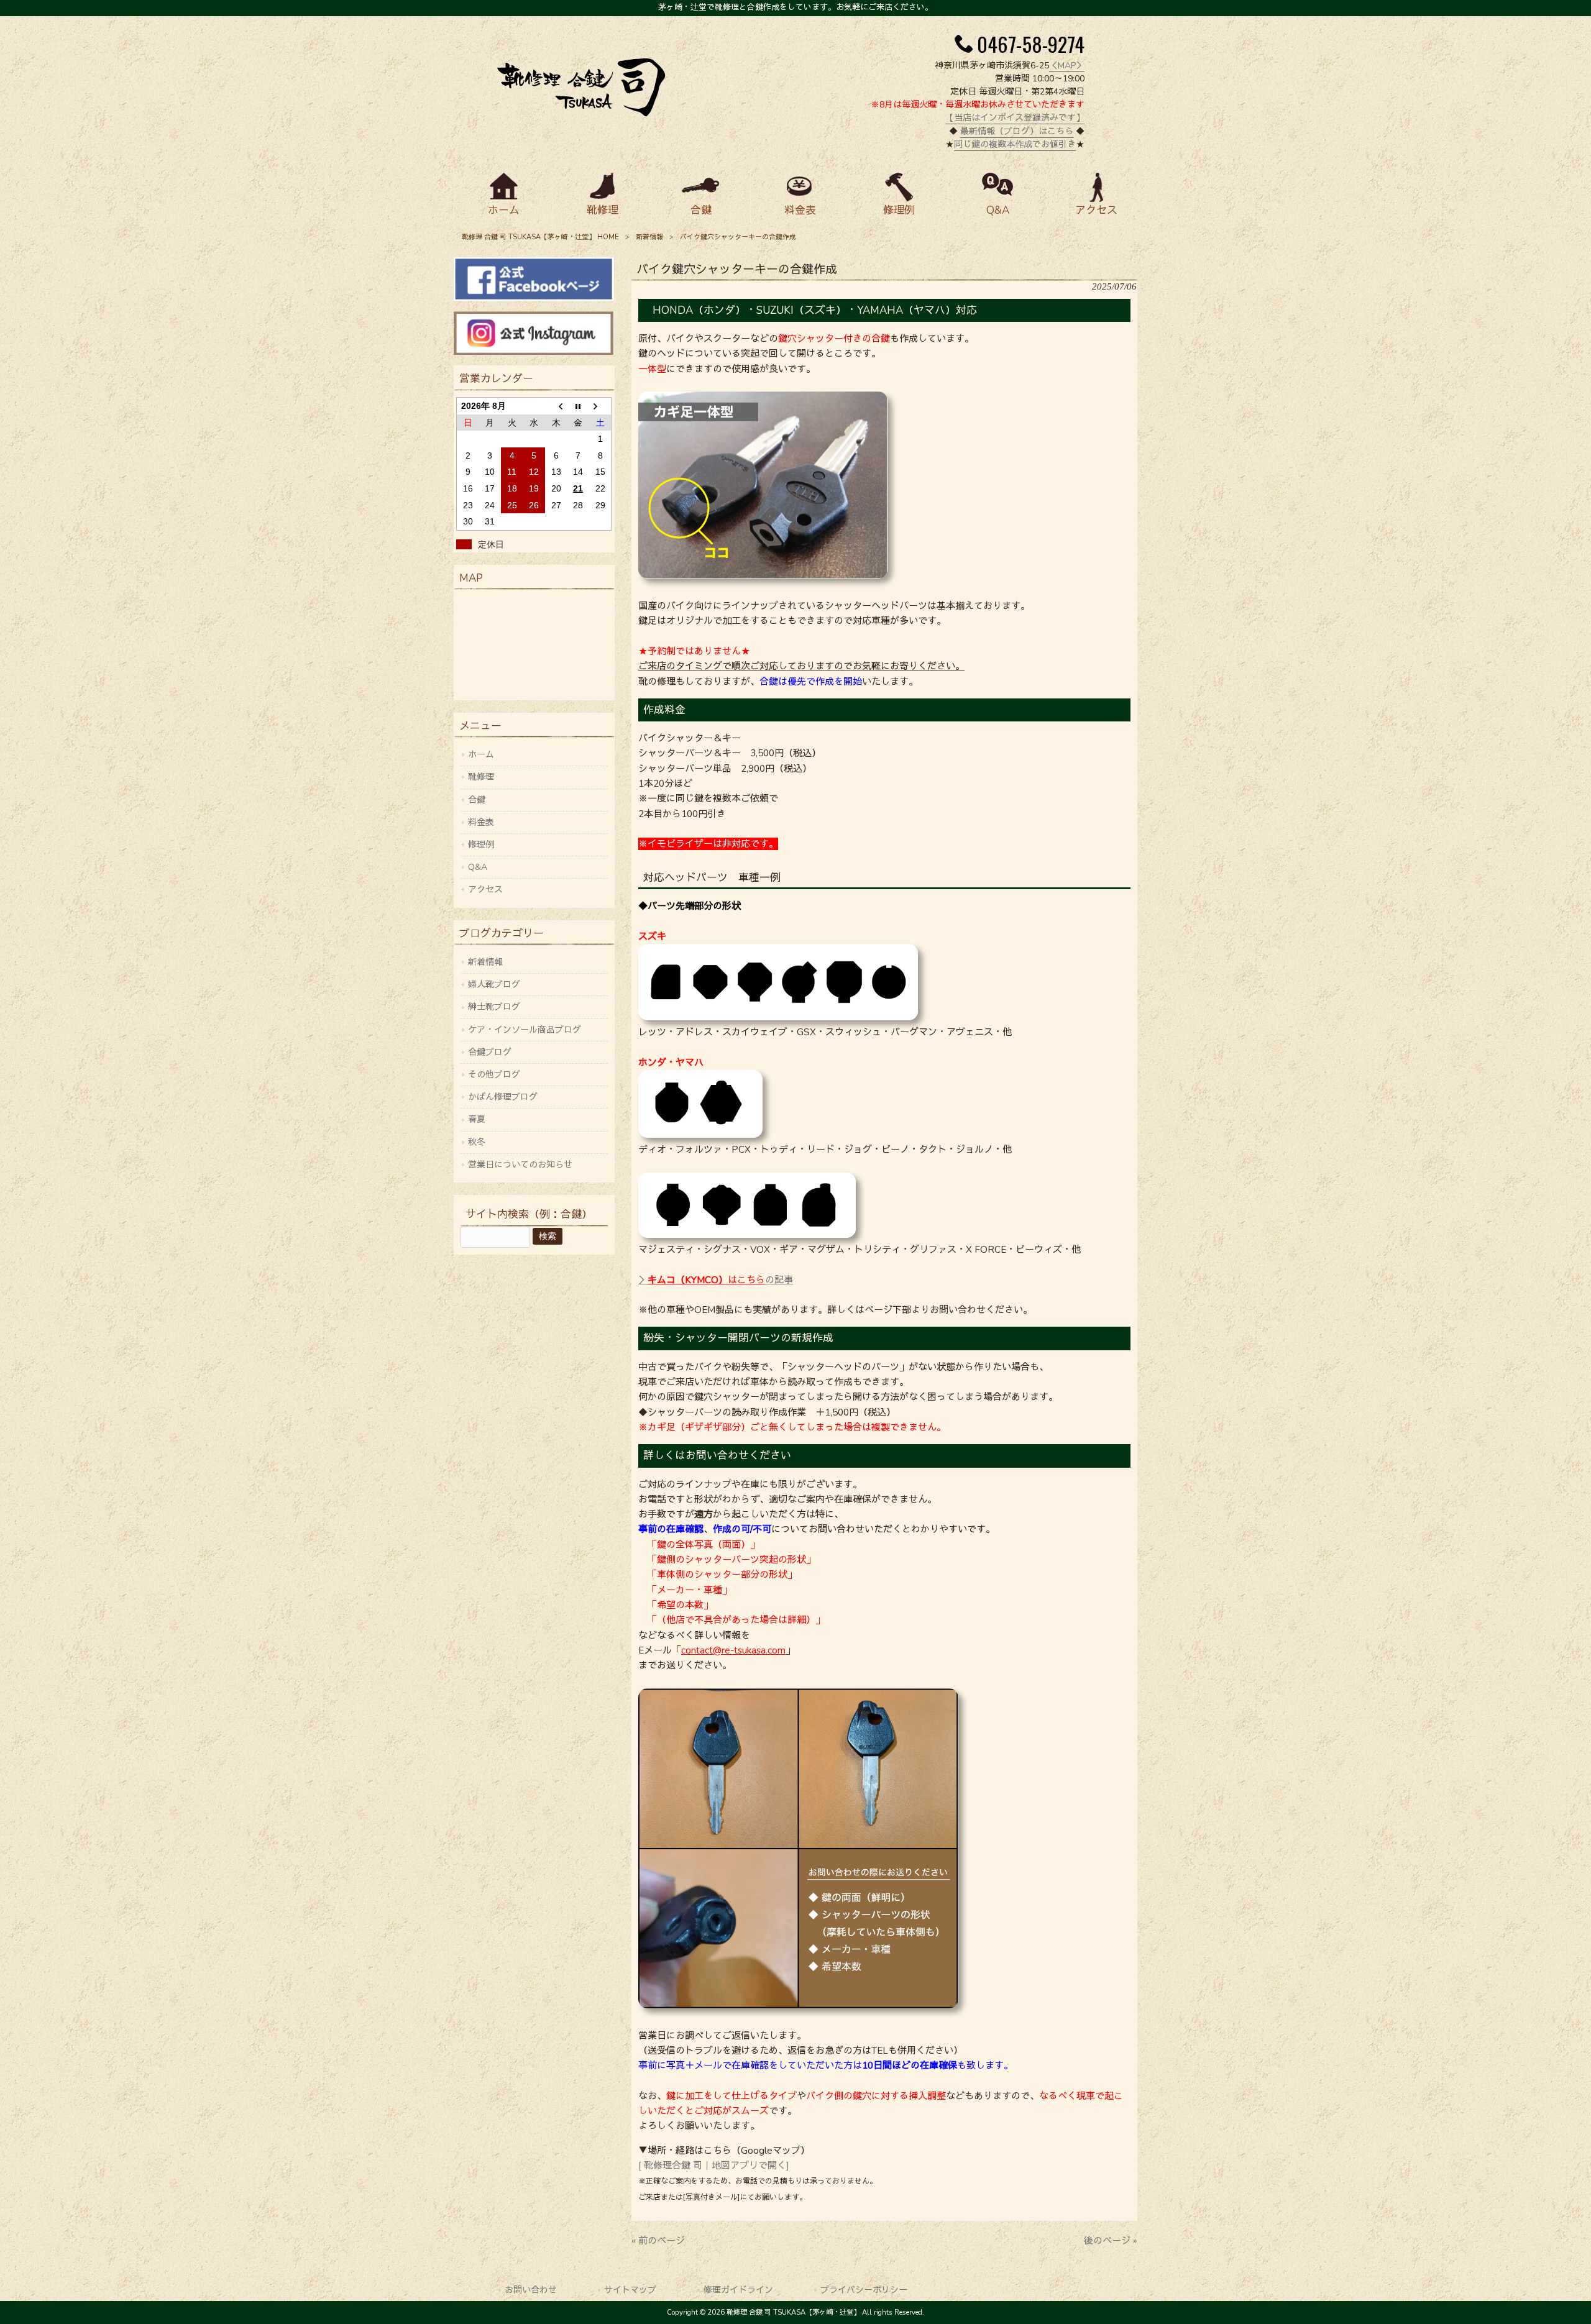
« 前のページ (658, 2241)
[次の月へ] (600, 406)
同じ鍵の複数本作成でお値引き (1015, 144)
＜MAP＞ (1067, 66)
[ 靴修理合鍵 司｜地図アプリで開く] (714, 2166)
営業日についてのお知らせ (520, 1165)
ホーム (481, 755)
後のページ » (1111, 2241)
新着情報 (649, 237)
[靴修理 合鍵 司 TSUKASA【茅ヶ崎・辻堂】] (581, 113)
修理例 (481, 845)
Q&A (478, 867)
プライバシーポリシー (864, 2290)
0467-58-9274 (1031, 43)
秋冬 (477, 1142)
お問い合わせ (531, 2290)
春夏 (477, 1119)
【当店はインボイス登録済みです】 (1015, 118)
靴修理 (481, 777)
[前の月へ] (556, 406)
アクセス (485, 890)
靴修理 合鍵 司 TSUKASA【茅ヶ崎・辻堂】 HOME (540, 237)
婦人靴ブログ (494, 985)
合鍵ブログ (490, 1052)
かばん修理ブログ (503, 1097)
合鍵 (477, 800)
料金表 (481, 822)
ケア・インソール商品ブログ (525, 1030)
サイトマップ (630, 2290)
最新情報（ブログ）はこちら (1017, 131)
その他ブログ (494, 1075)
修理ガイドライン (738, 2290)
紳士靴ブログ (494, 1007)
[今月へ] (578, 406)
